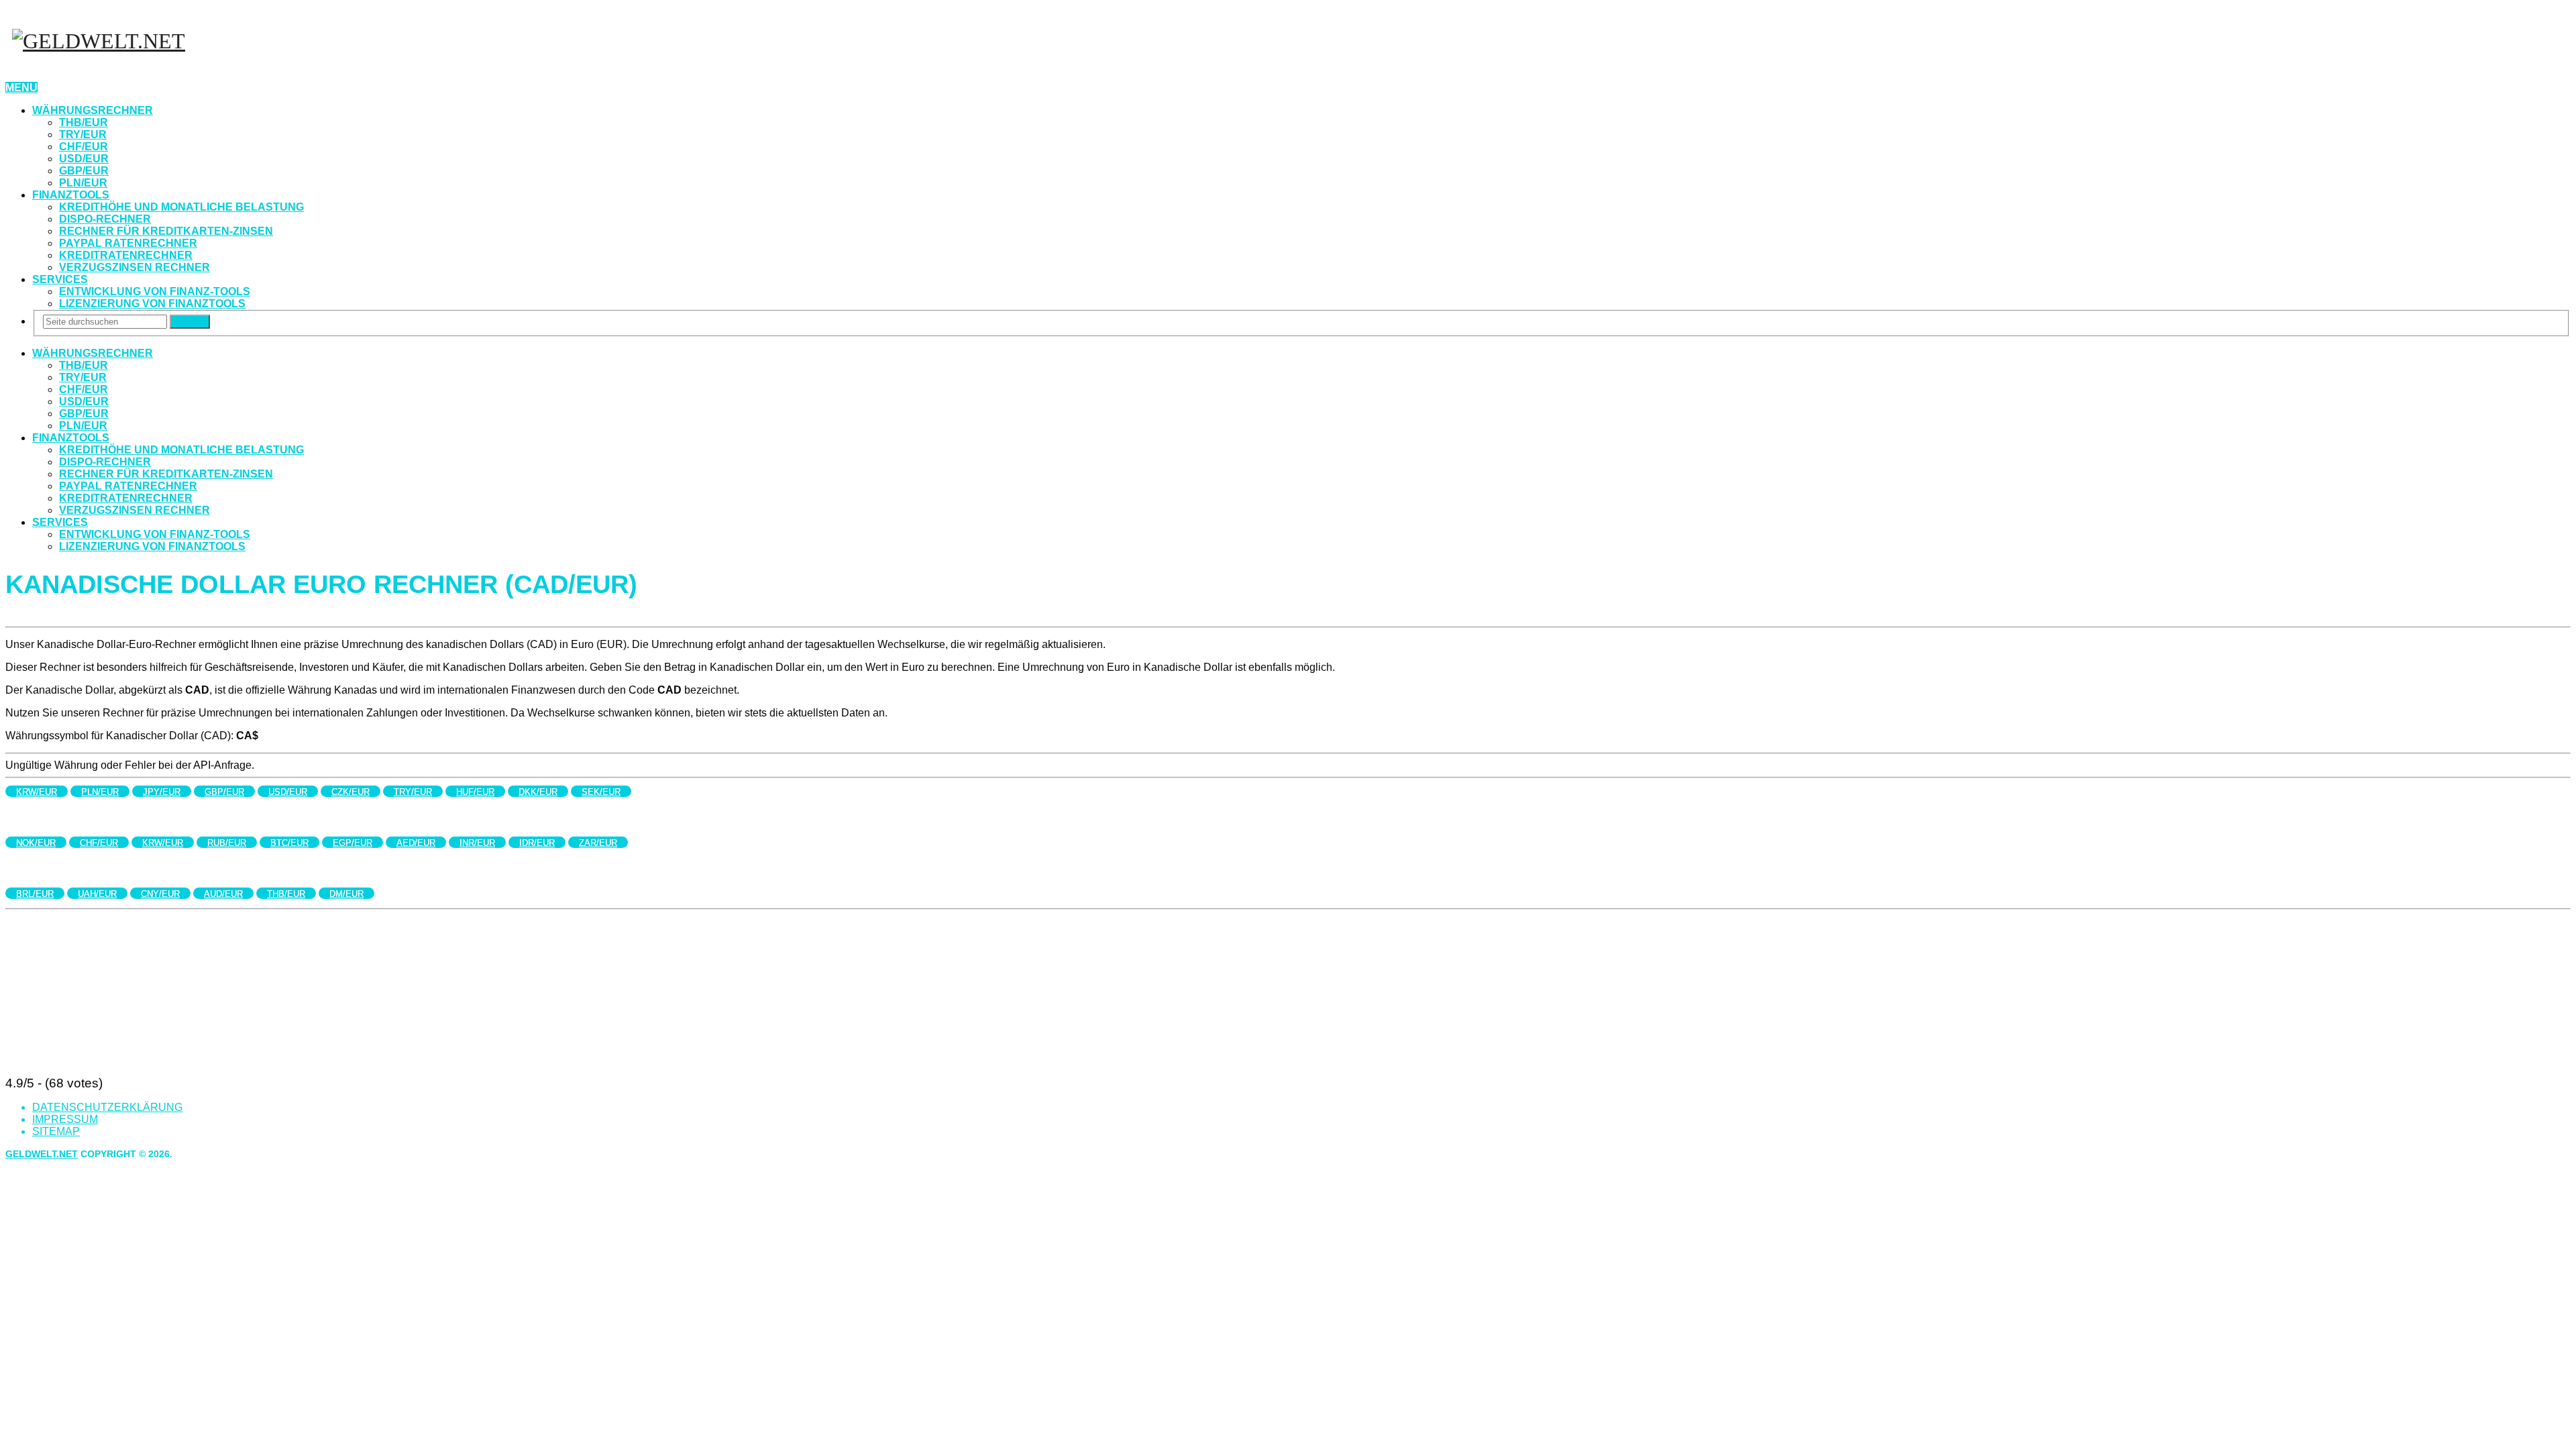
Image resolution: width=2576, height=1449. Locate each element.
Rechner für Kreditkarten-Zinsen (166, 231)
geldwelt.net (42, 1154)
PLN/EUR (83, 183)
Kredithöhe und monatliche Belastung (181, 207)
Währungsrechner (93, 110)
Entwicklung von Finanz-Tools (155, 291)
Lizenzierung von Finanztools (152, 304)
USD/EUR (84, 159)
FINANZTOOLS (71, 195)
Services (60, 279)
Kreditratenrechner (126, 255)
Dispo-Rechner (105, 219)
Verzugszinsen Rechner (135, 267)
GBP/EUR (84, 171)
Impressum (65, 1119)
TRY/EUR (83, 135)
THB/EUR (84, 122)
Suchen (190, 322)
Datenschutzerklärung (107, 1107)
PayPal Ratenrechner (128, 243)
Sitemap (56, 1131)
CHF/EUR (84, 147)
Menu (21, 88)
